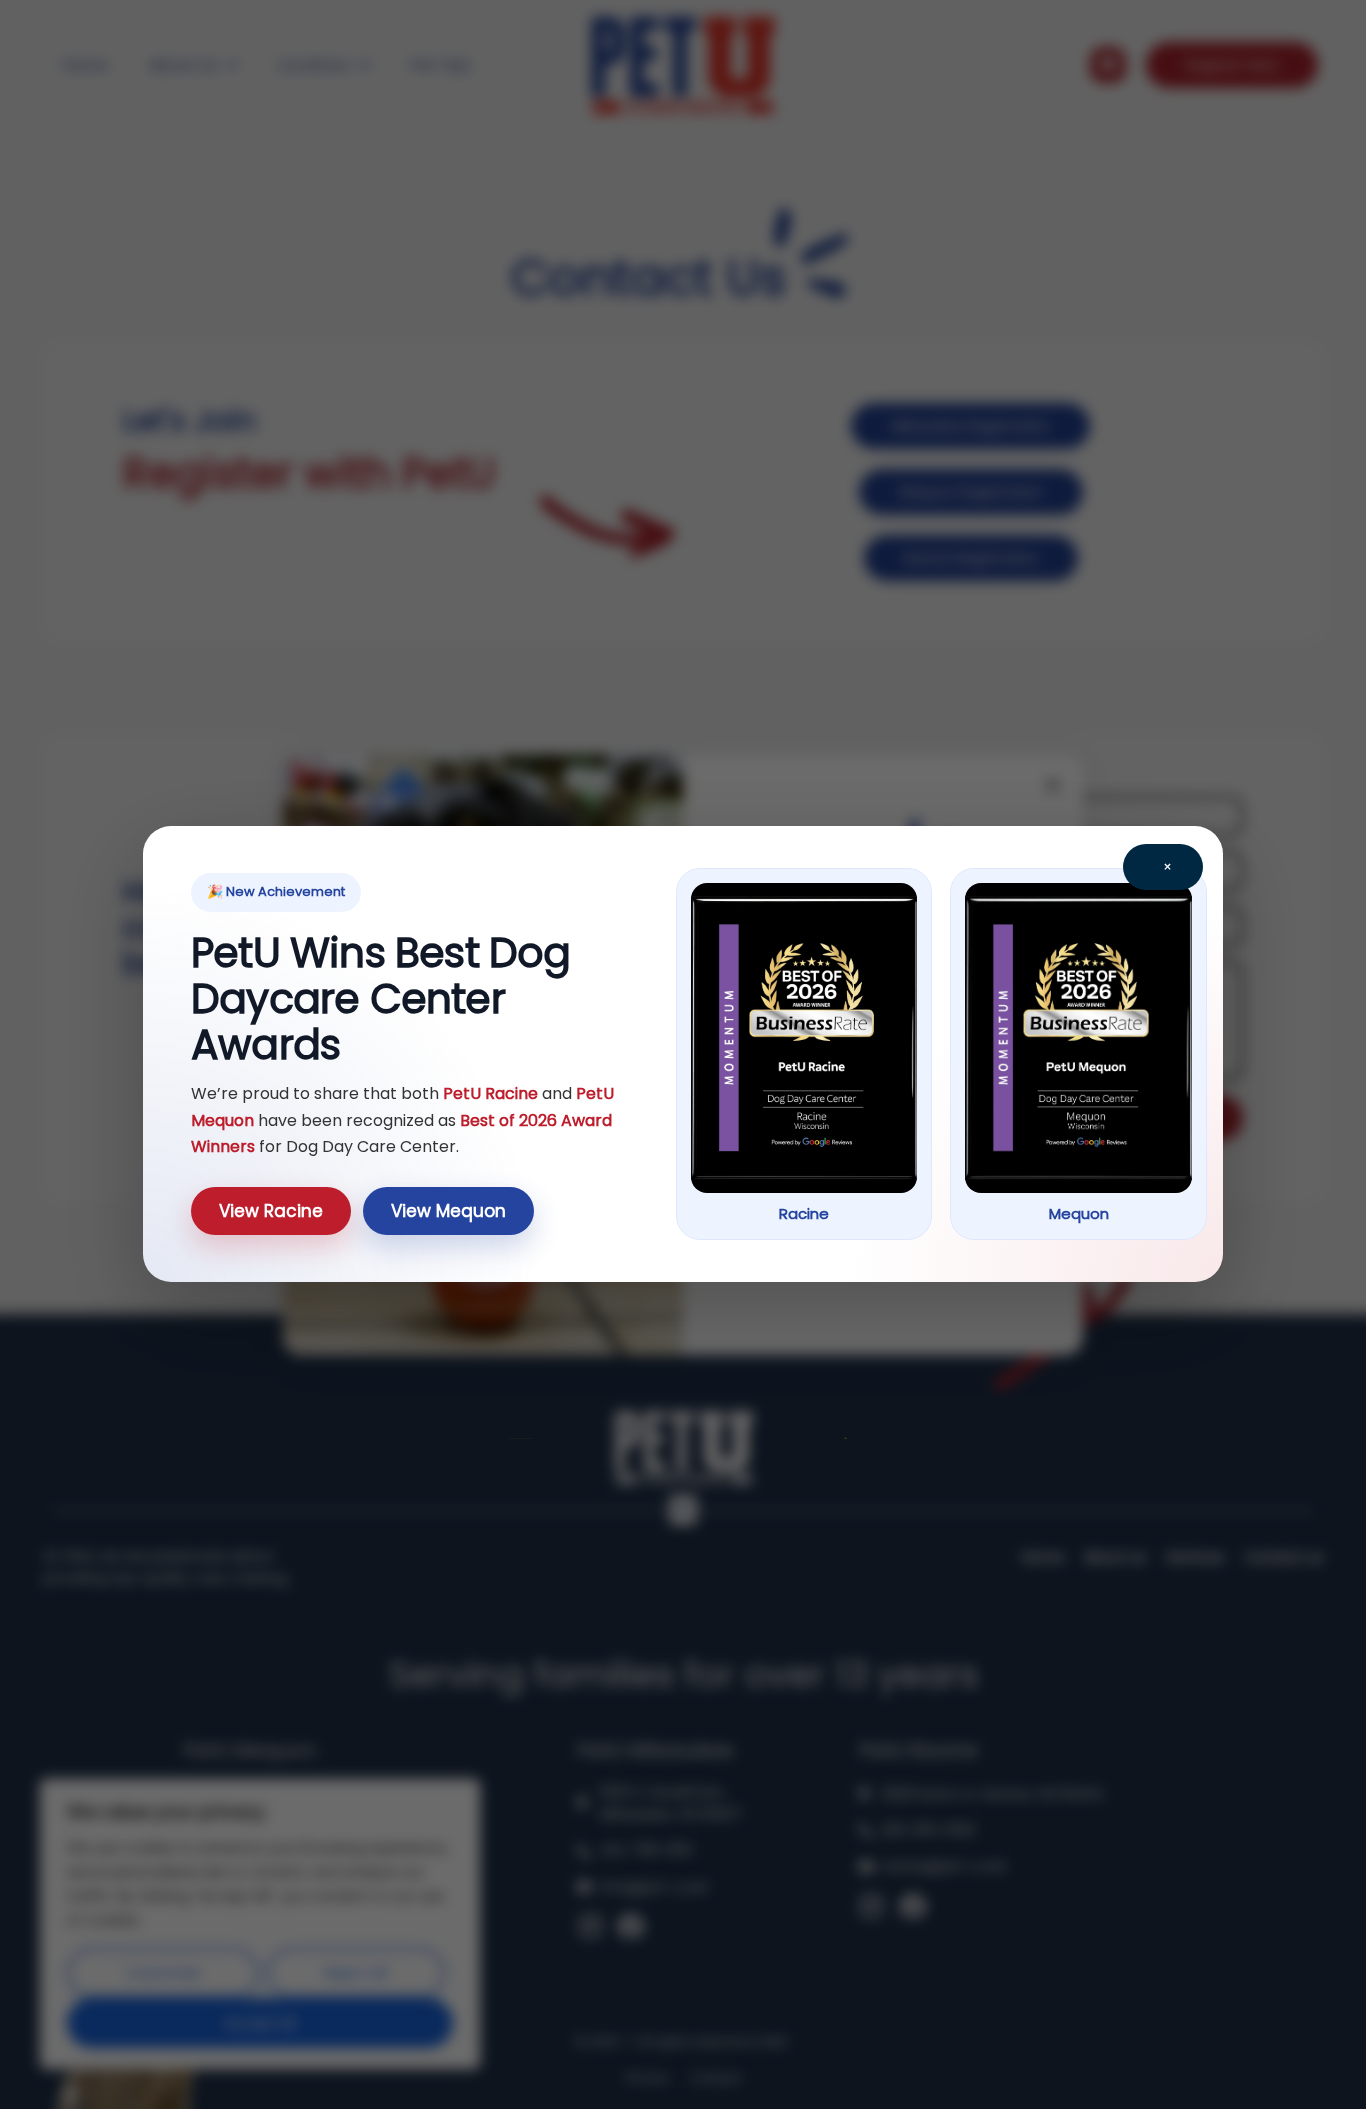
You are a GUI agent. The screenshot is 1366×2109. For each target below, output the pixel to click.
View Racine (271, 1211)
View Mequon (448, 1211)
